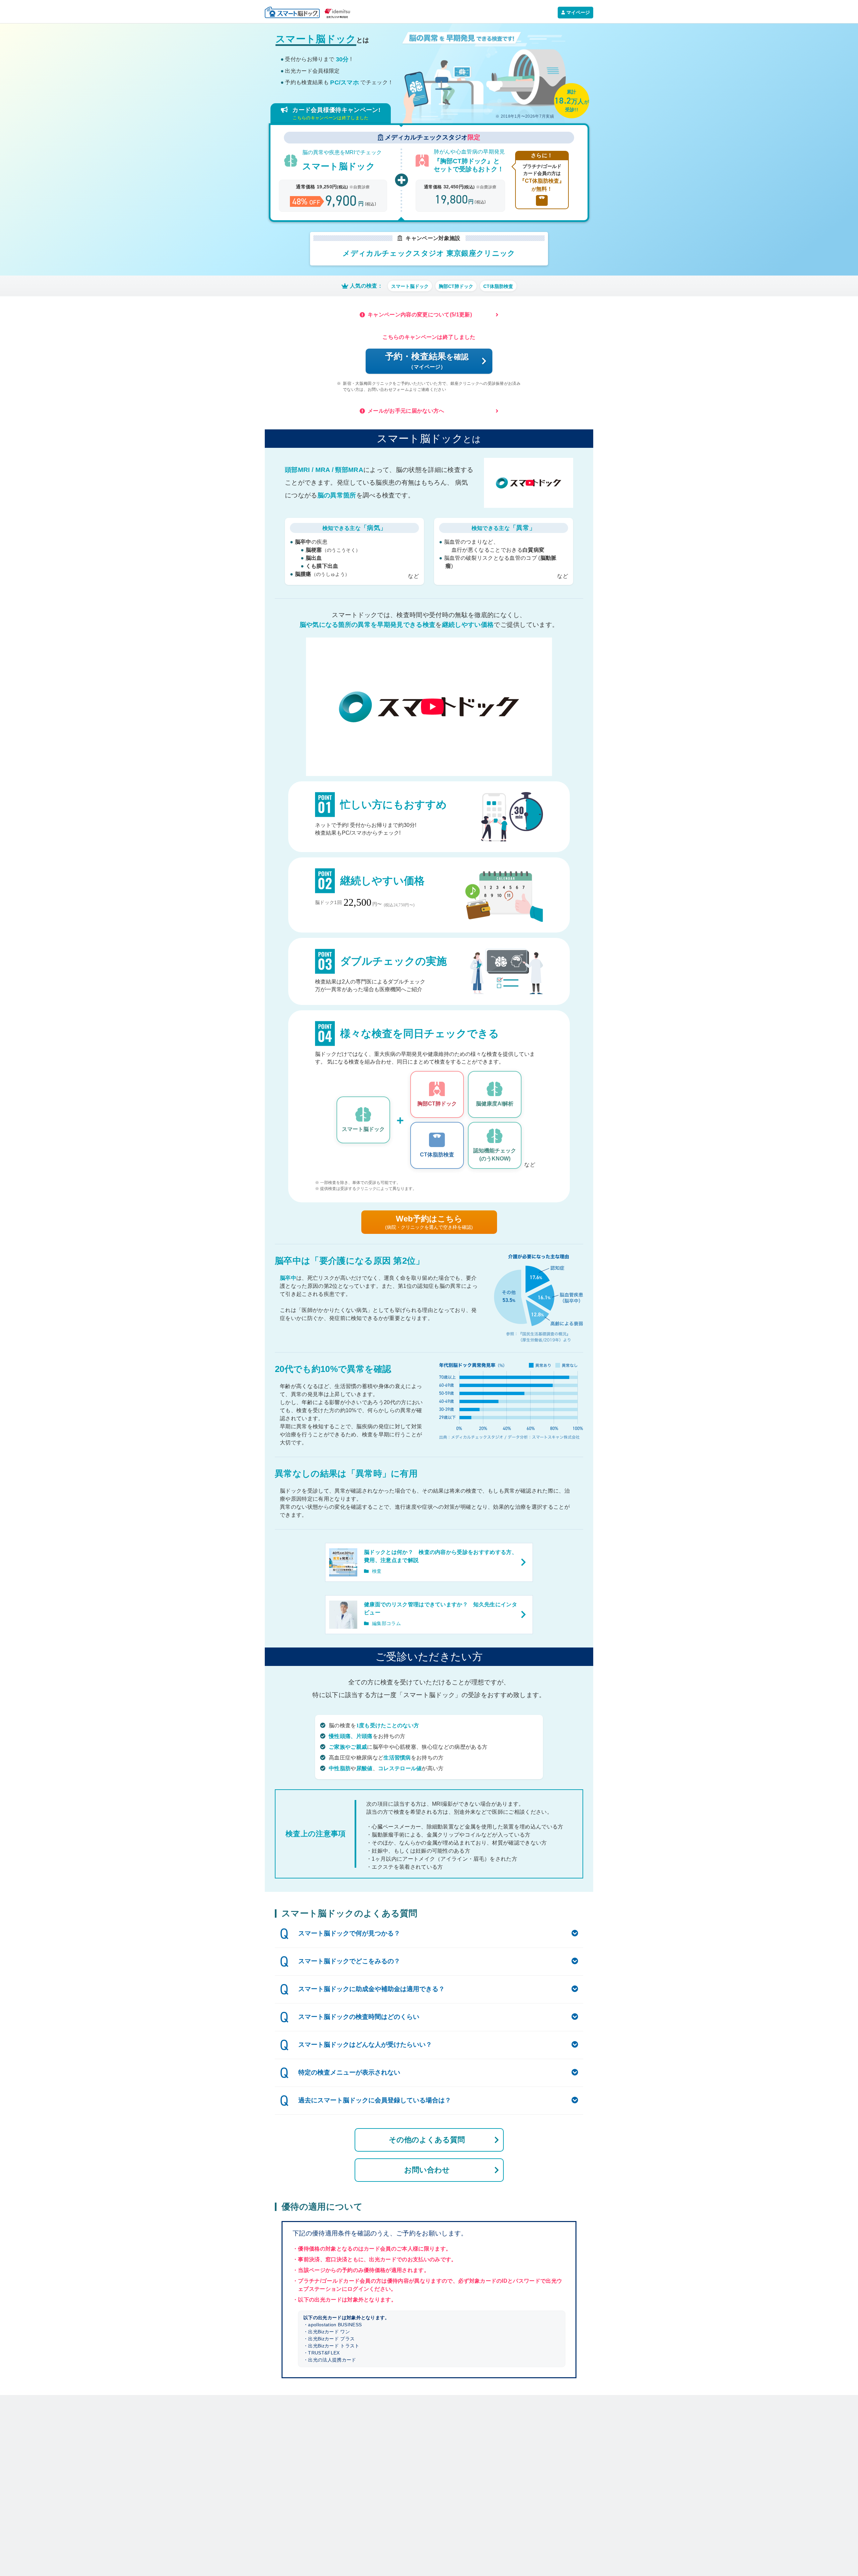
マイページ (578, 12)
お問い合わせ (427, 2170)
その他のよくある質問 (427, 2140)
